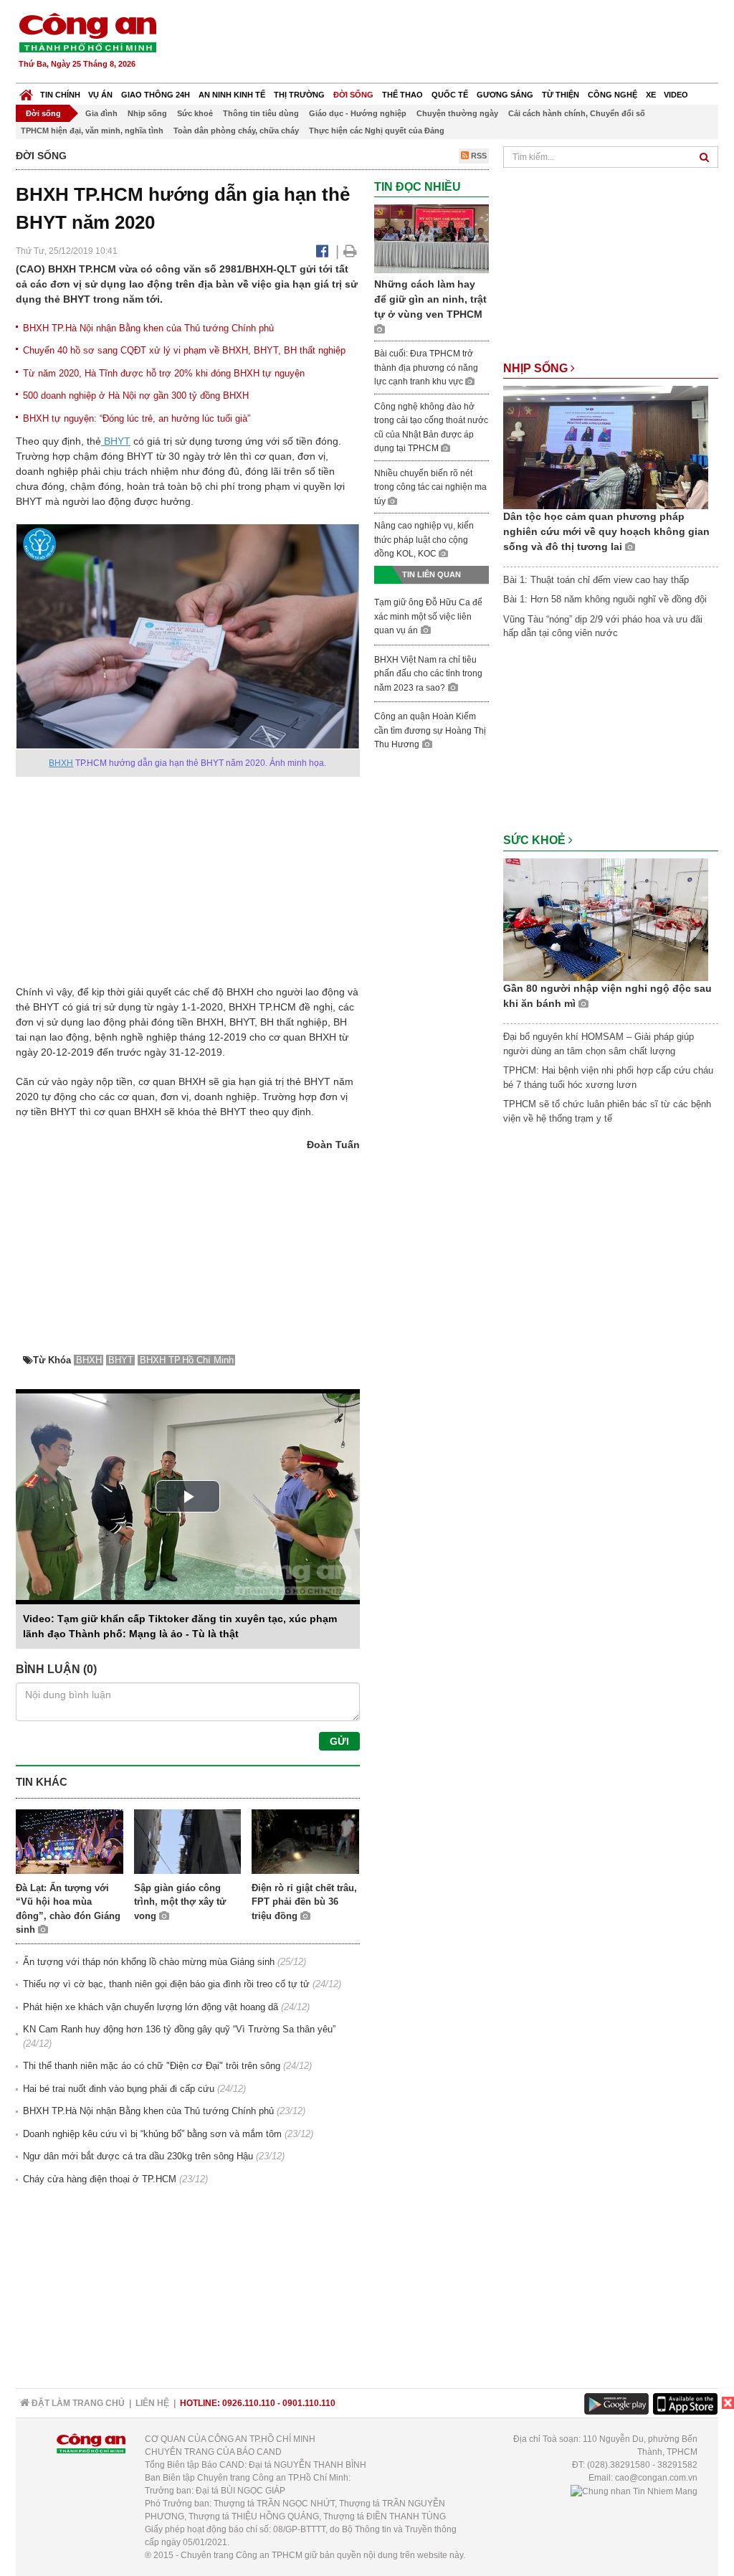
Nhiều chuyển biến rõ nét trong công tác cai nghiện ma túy (430, 487)
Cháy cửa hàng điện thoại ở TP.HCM (100, 2179)
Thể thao (402, 95)
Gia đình (101, 113)
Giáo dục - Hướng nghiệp (358, 113)
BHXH (61, 763)
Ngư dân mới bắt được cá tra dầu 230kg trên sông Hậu (138, 2156)
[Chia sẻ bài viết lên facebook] (322, 251)
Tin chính (60, 95)
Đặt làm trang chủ (77, 2403)
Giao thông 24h (156, 95)
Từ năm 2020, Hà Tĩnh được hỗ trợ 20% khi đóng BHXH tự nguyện (164, 373)
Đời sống (353, 95)
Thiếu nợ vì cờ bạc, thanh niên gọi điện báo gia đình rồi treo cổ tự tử (166, 1984)
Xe (651, 95)
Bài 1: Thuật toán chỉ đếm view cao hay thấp (596, 580)
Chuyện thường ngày (457, 113)
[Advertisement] (458, 43)
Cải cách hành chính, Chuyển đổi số (577, 113)
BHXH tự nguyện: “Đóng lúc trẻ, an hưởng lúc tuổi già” (137, 418)
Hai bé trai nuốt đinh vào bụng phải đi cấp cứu (119, 2089)
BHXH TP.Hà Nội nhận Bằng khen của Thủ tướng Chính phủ (148, 328)
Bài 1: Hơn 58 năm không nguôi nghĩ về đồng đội (605, 599)
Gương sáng (505, 95)
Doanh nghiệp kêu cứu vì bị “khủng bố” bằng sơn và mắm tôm (152, 2134)
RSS (478, 156)
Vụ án (100, 95)
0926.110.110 (249, 2403)
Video (676, 95)
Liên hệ (152, 2403)
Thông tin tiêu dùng (261, 113)
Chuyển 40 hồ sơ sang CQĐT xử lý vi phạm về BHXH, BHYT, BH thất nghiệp (184, 350)
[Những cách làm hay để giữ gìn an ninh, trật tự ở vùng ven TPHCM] (432, 238)
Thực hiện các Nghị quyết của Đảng (377, 131)
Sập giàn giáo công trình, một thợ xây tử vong (180, 1902)
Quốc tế (450, 95)
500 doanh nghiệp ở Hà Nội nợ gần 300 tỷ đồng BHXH (136, 396)
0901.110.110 (309, 2403)
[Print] (350, 251)
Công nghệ (613, 95)
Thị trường (299, 95)
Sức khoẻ (195, 113)
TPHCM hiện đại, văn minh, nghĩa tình (92, 131)
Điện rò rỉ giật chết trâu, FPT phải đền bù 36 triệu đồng (304, 1902)
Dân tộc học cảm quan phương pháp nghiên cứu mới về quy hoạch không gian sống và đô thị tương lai (606, 531)
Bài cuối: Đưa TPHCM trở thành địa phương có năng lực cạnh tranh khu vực (426, 368)
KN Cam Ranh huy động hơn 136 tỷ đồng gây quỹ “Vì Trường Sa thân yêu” (179, 2029)
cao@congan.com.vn (656, 2478)
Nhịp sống (147, 113)
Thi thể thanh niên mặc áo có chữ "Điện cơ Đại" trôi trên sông (152, 2066)
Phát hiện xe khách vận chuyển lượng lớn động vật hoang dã (151, 2007)
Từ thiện (561, 95)
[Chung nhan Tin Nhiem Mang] (634, 2491)
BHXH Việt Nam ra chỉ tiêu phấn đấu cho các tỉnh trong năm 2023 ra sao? (428, 674)
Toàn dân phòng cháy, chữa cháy (236, 131)
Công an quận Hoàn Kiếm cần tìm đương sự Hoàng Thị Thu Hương (430, 730)
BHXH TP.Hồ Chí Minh (187, 1360)
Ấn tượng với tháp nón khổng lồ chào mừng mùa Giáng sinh (149, 1962)
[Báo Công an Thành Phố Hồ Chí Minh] (26, 91)
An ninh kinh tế (232, 95)
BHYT (116, 441)
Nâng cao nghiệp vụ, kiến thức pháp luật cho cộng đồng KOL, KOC (424, 540)
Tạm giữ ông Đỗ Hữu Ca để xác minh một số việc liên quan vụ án (428, 616)
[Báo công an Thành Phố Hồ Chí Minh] (87, 32)
